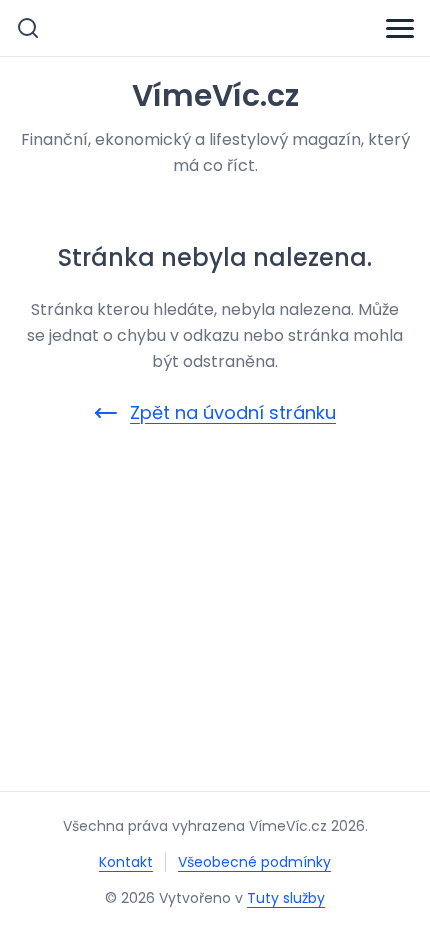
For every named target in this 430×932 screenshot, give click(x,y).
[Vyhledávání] (28, 28)
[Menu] (400, 28)
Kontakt (126, 862)
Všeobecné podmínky (254, 862)
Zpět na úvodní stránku (233, 412)
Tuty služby (286, 898)
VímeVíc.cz (215, 96)
